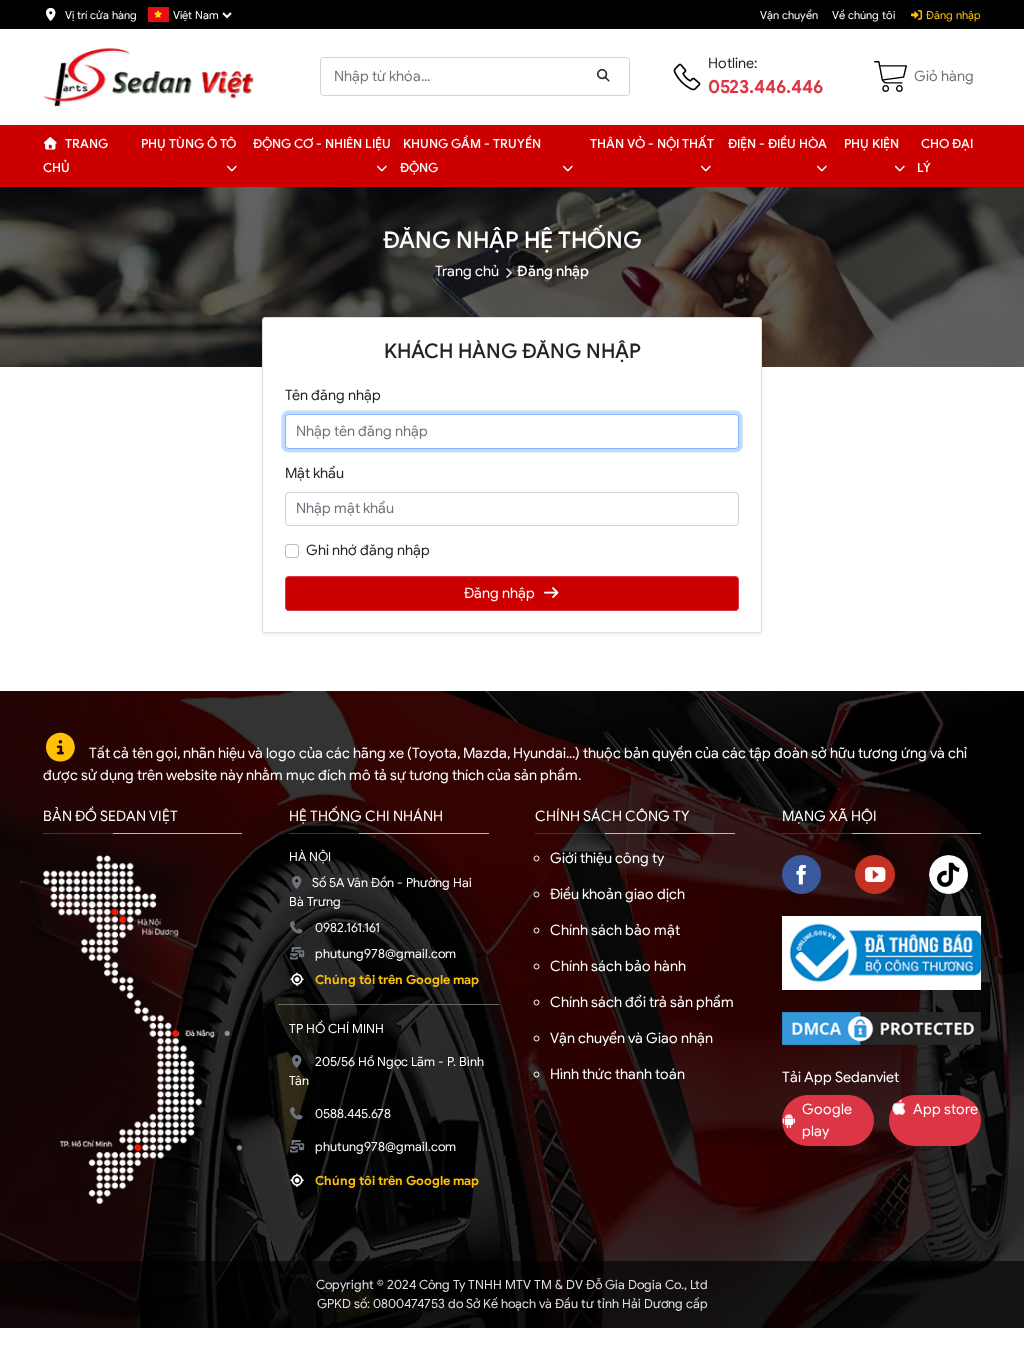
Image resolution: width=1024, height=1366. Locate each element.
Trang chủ (75, 156)
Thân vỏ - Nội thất (652, 144)
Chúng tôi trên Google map (397, 980)
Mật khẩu (314, 473)
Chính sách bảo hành (618, 966)
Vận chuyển (789, 15)
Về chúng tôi (863, 15)
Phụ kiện (871, 144)
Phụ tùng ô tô (188, 144)
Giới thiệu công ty (607, 858)
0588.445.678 (353, 1114)
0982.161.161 (347, 928)
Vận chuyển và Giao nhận (631, 1038)
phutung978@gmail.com (385, 954)
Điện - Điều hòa (777, 144)
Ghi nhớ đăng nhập (368, 550)
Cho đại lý (945, 156)
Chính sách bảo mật (615, 930)
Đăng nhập (952, 15)
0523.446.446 (765, 87)
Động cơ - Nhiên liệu (322, 144)
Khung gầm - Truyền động (471, 156)
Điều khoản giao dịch (617, 894)
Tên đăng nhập (333, 395)
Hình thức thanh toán (617, 1074)
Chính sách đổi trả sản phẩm (642, 1002)
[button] (231, 168)
